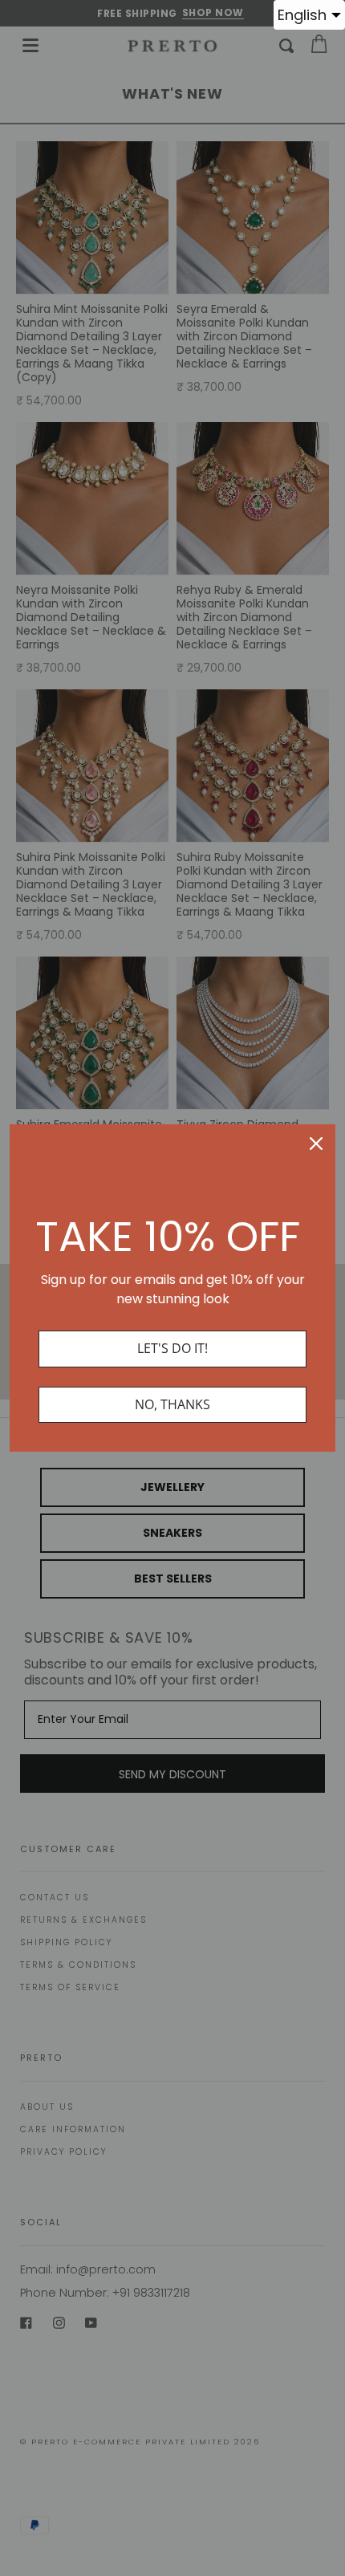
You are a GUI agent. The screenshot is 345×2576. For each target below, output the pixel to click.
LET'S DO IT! (172, 1348)
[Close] (316, 1144)
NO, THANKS (172, 1404)
